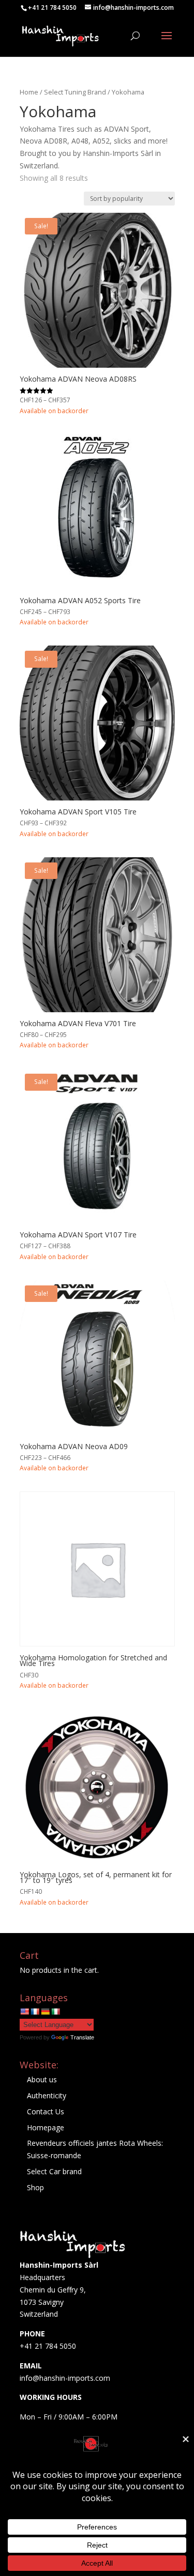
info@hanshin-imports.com (65, 2378)
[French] (35, 2012)
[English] (24, 2012)
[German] (45, 2012)
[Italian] (55, 2012)
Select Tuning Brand (75, 92)
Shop (35, 2187)
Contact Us (46, 2111)
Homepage (46, 2127)
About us (42, 2079)
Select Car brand (54, 2171)
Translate (82, 2037)
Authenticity (47, 2095)
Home (29, 92)
